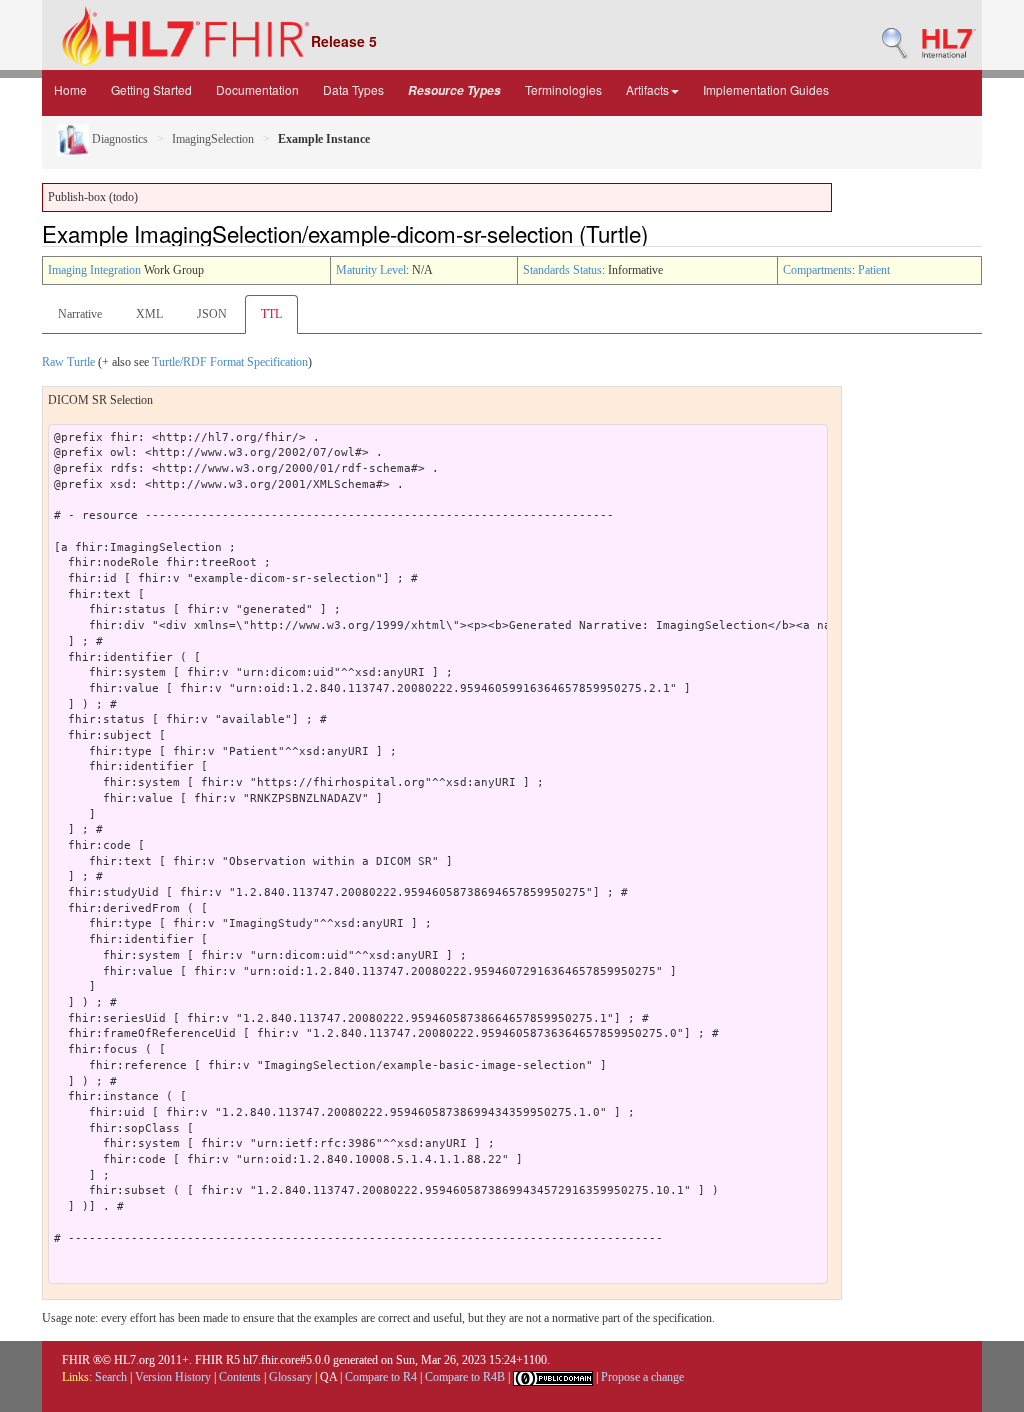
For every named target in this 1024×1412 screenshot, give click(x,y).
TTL (271, 314)
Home (70, 89)
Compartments (817, 270)
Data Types (353, 89)
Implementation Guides (766, 89)
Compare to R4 (381, 1377)
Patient (874, 270)
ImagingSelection (213, 139)
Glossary (290, 1377)
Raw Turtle (68, 362)
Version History (173, 1377)
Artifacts (647, 89)
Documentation (257, 89)
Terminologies (563, 89)
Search (111, 1377)
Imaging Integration (94, 270)
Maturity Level (371, 270)
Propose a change (642, 1377)
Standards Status (562, 270)
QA (328, 1377)
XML (149, 314)
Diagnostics (118, 139)
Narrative (80, 314)
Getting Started (151, 89)
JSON (212, 314)
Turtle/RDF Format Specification (230, 362)
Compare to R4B (465, 1377)
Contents (240, 1377)
